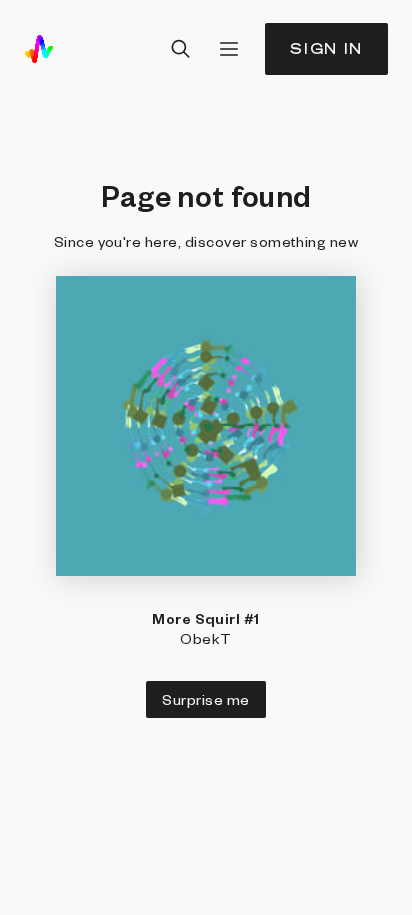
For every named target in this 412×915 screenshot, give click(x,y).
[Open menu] (229, 49)
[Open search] (181, 49)
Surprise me (205, 699)
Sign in (326, 48)
